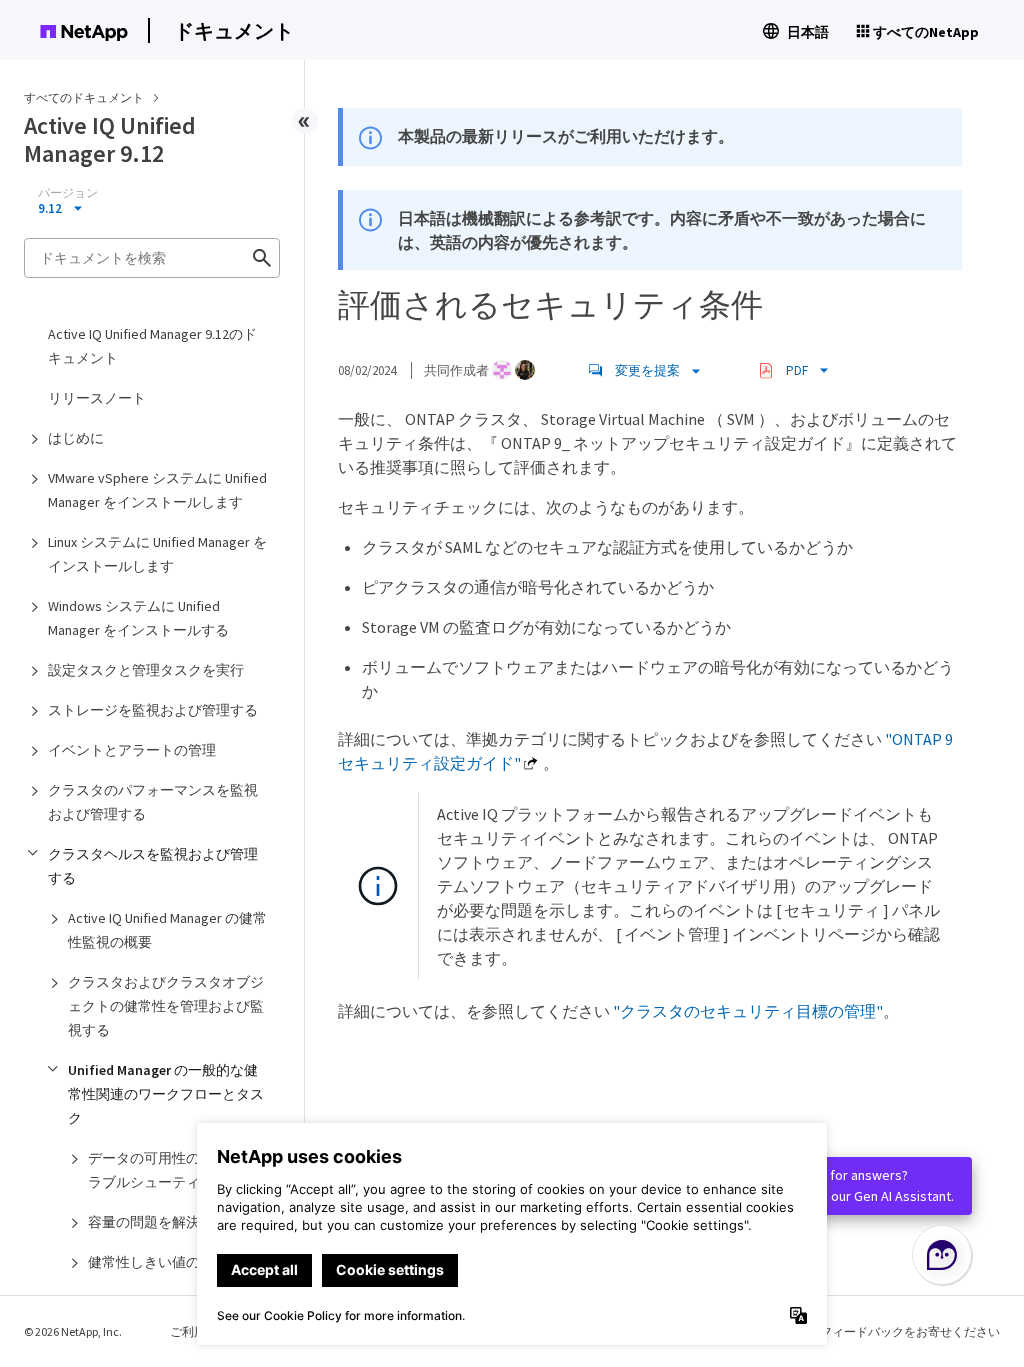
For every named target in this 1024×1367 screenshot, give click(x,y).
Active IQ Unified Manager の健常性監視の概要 (167, 930)
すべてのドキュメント (84, 97)
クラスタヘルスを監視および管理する (153, 866)
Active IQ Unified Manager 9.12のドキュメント (152, 346)
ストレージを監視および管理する (153, 710)
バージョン (68, 193)
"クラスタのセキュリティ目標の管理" (748, 1011)
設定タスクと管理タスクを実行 (146, 670)
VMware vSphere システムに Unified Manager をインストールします (157, 490)
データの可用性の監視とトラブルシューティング (172, 1170)
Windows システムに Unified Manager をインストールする (138, 618)
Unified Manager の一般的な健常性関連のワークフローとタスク (166, 1094)
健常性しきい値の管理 (158, 1262)
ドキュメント (234, 30)
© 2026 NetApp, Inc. (73, 1331)
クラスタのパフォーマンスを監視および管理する (153, 802)
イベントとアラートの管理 (132, 750)
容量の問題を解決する (158, 1222)
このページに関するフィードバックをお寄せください (856, 1331)
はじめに (76, 438)
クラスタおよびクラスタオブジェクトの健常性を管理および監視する (166, 1006)
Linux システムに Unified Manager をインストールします (157, 554)
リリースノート (97, 398)
